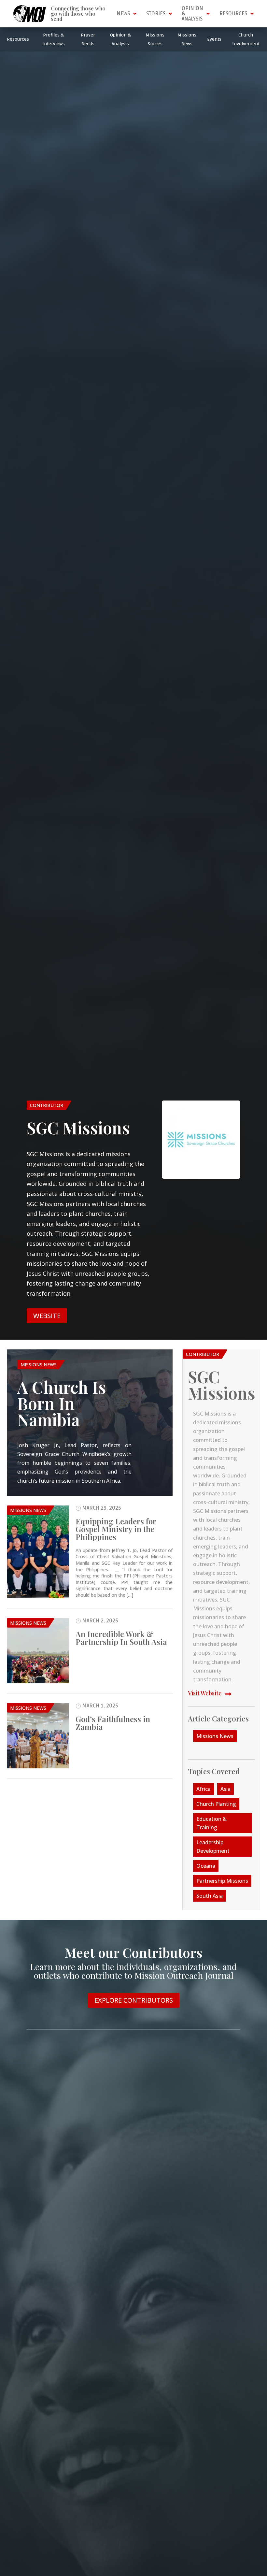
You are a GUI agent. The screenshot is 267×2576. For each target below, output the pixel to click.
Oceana (206, 1866)
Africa (204, 1789)
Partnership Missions (222, 1881)
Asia (225, 1789)
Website (47, 1316)
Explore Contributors (134, 2000)
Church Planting (216, 1804)
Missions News (39, 1365)
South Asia (210, 1896)
